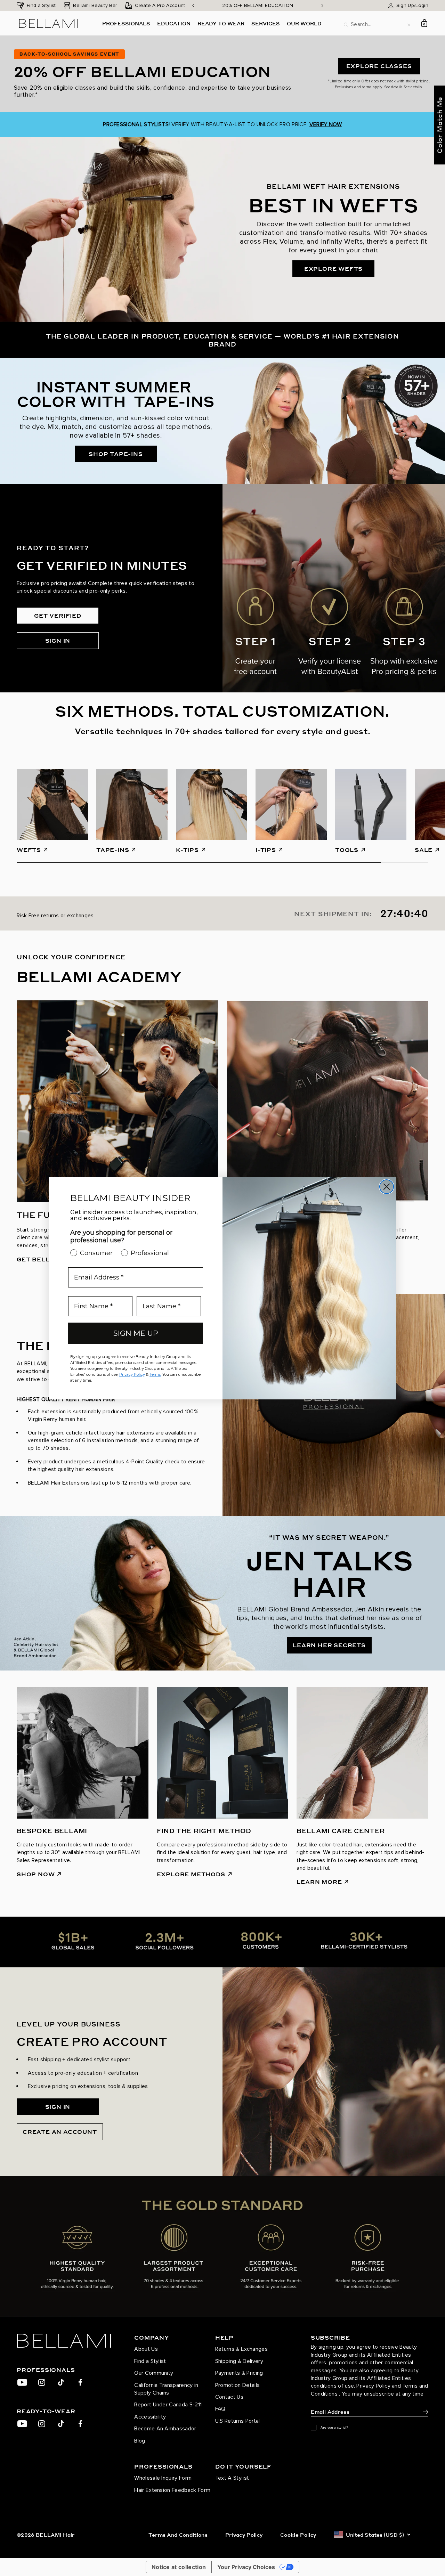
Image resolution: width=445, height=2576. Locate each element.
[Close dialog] (387, 1187)
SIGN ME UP (136, 1333)
